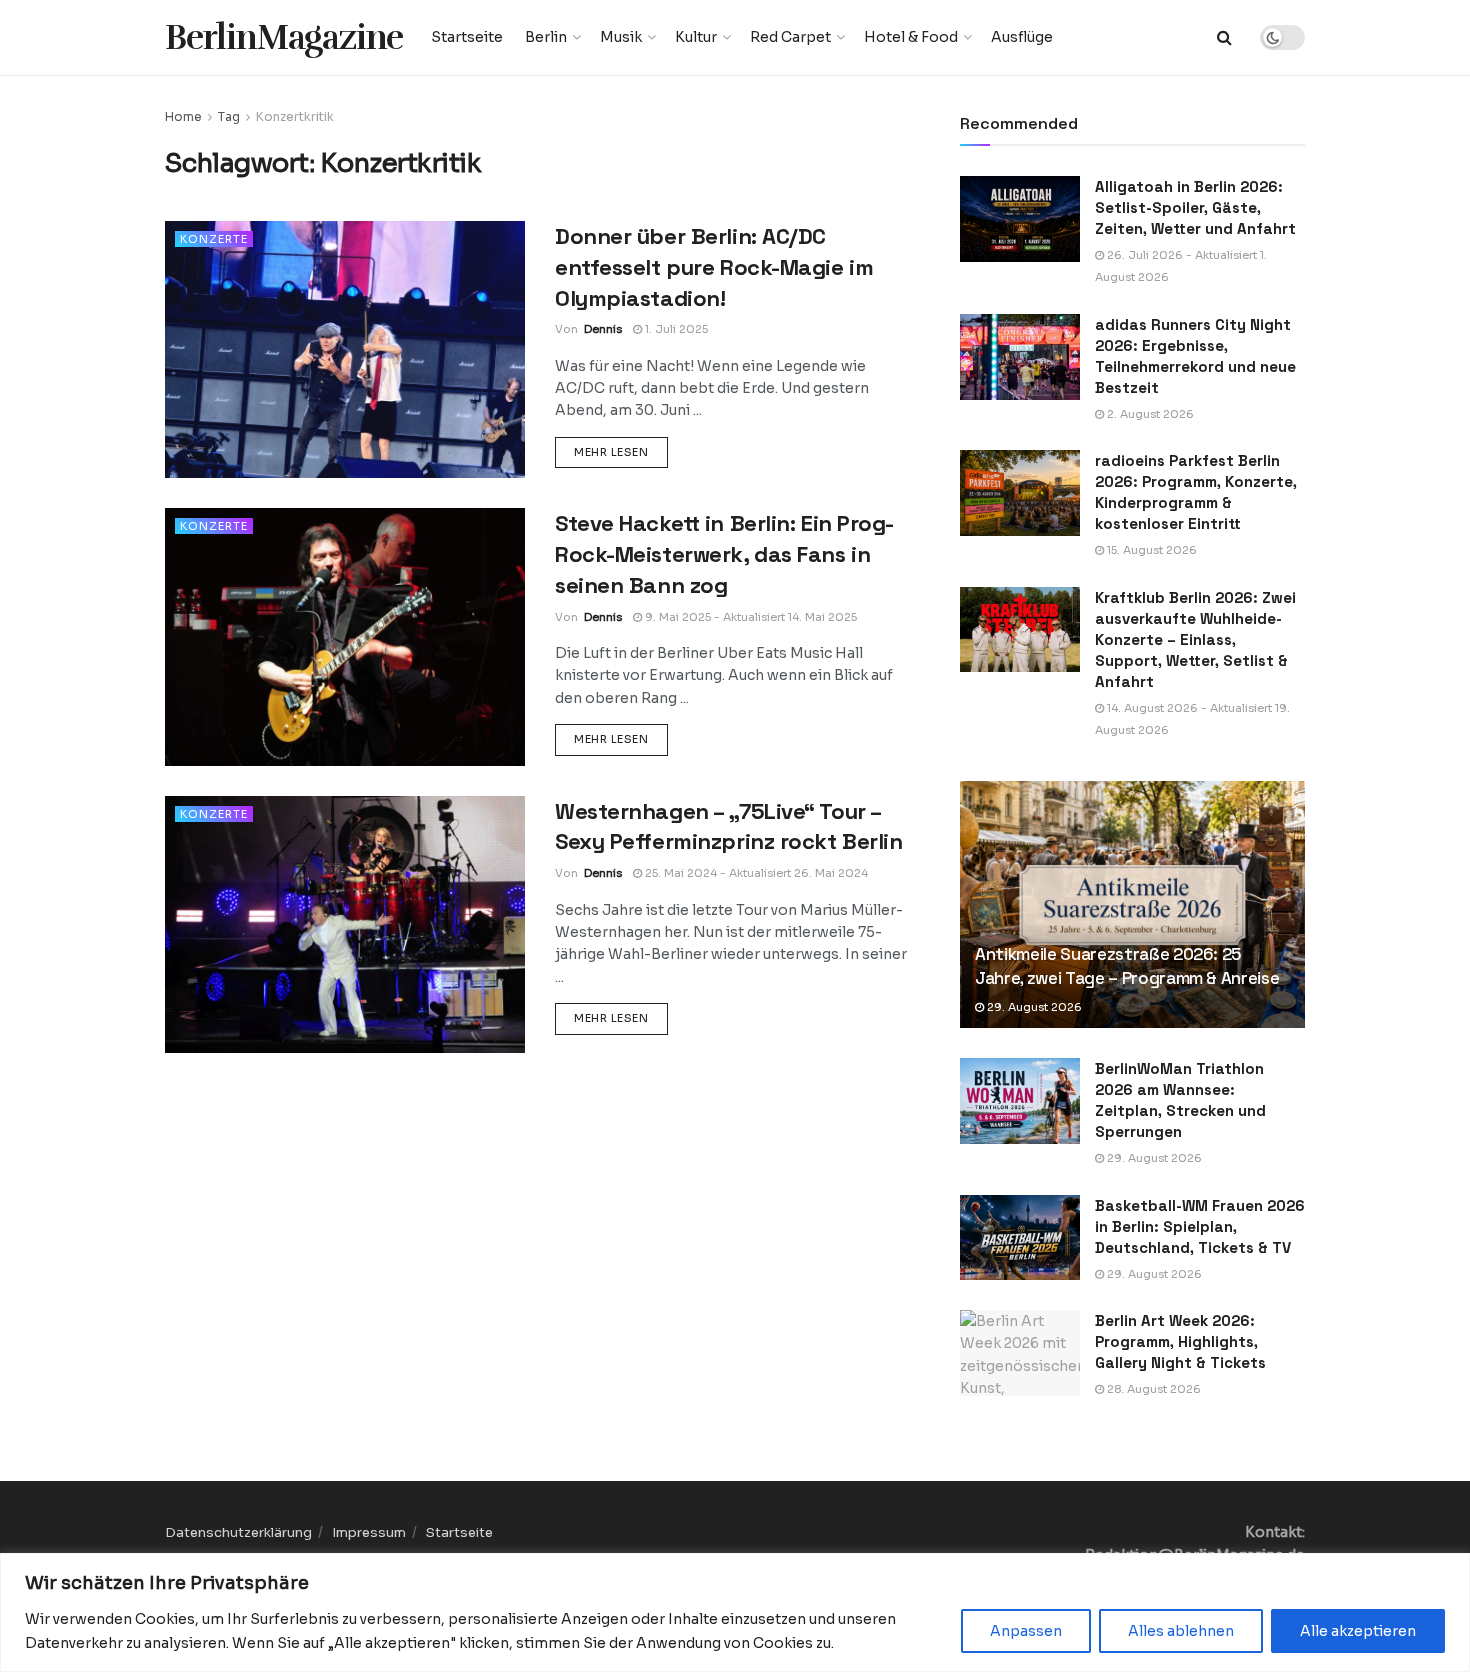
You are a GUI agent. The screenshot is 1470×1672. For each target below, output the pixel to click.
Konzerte (214, 239)
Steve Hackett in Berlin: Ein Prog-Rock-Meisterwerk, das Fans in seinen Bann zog (724, 554)
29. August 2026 (1033, 1007)
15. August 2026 (1150, 550)
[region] (735, 1612)
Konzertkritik (295, 116)
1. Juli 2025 (675, 329)
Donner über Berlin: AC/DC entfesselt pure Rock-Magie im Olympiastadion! (714, 267)
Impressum (369, 1532)
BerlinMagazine (284, 37)
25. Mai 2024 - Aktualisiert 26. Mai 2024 (755, 873)
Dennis (603, 329)
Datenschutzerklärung (238, 1532)
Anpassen (1026, 1631)
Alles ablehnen (1181, 1631)
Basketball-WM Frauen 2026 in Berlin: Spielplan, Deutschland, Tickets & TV (1200, 1226)
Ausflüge (1022, 37)
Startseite (467, 37)
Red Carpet (790, 37)
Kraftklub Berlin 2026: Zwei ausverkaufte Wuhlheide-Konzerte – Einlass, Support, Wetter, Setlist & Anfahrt (1195, 639)
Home (183, 116)
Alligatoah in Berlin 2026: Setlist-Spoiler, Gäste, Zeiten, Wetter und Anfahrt (1195, 207)
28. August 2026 (1152, 1389)
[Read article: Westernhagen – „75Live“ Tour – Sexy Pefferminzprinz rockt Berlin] (345, 924)
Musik (621, 37)
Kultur (696, 37)
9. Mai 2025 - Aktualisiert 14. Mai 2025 (749, 617)
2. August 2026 (1149, 414)
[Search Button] (1224, 37)
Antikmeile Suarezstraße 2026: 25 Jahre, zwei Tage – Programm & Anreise (1127, 966)
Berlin (546, 37)
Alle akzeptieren (1358, 1631)
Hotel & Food (911, 37)
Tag (229, 116)
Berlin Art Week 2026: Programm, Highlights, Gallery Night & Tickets (1180, 1341)
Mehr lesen (621, 451)
